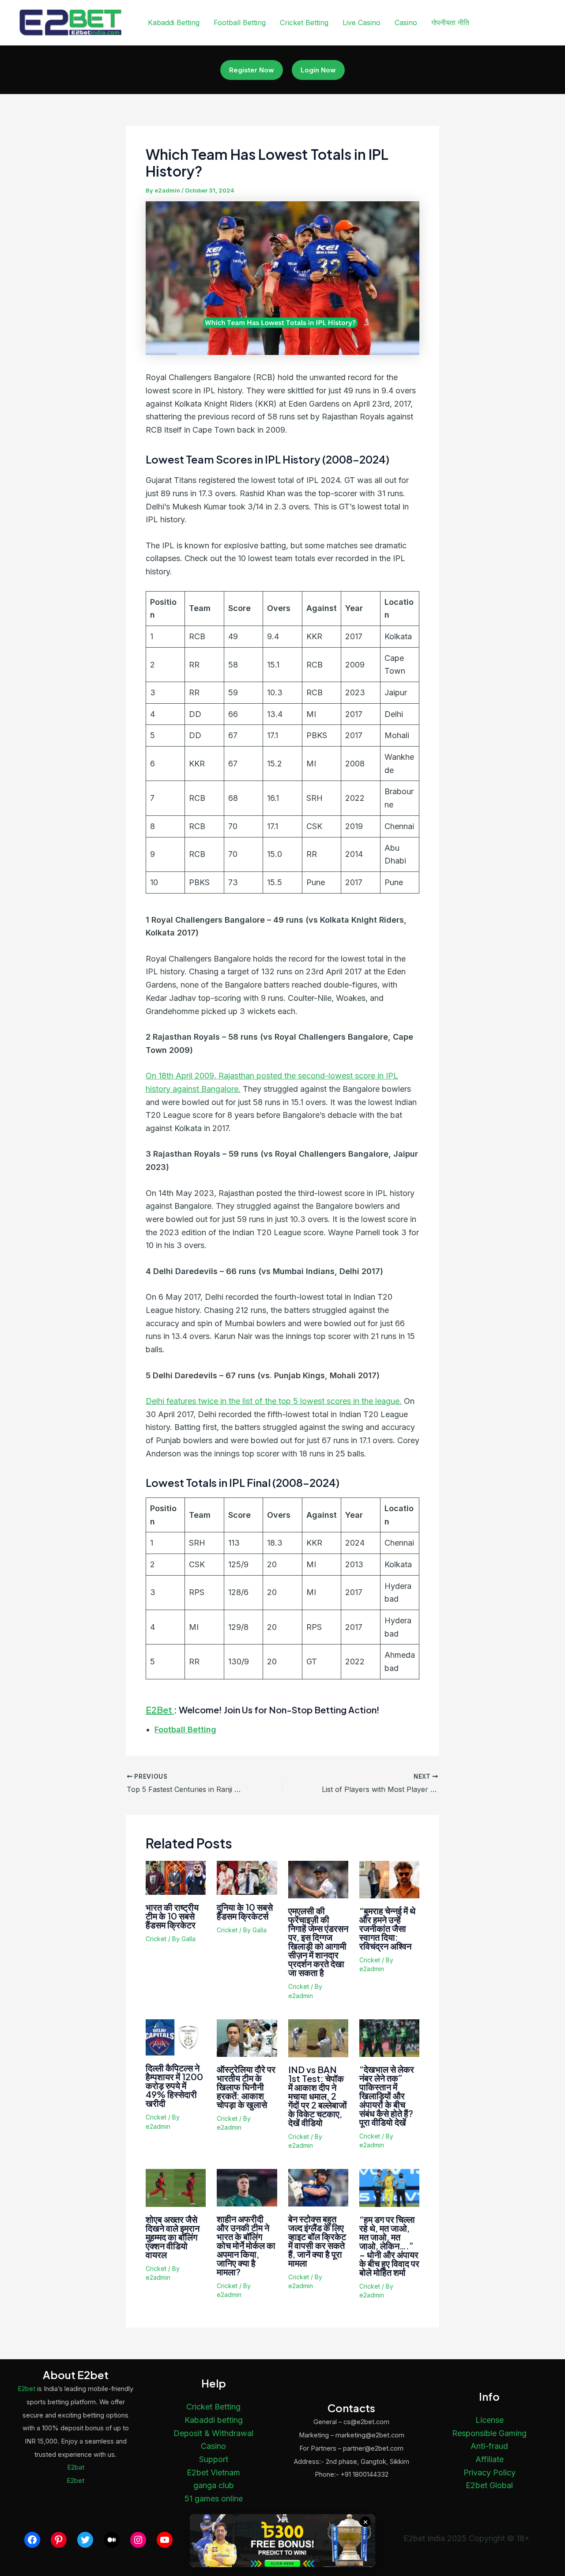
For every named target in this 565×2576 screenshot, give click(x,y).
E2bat (76, 2467)
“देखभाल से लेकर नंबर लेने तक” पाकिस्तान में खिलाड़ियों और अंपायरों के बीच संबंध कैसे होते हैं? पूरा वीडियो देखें (387, 2095)
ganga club (214, 2485)
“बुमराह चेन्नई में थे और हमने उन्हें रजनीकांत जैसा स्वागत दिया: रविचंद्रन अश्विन (387, 1928)
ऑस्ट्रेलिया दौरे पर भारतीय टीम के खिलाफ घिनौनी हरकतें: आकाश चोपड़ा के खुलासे (246, 2087)
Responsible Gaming (489, 2433)
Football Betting (240, 23)
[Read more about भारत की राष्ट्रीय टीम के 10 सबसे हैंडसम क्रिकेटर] (176, 1877)
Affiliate (490, 2459)
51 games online (214, 2499)
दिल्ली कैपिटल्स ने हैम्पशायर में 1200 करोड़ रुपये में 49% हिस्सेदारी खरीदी (174, 2085)
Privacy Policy (490, 2472)
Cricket (156, 1939)
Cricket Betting (304, 23)
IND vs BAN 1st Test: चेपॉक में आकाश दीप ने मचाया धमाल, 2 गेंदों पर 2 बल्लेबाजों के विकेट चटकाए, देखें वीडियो (318, 2096)
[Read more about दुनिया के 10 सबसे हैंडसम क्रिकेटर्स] (247, 1877)
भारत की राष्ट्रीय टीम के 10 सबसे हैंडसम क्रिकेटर (172, 1916)
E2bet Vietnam (213, 2472)
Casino (406, 23)
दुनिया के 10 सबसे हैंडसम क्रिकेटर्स (245, 1911)
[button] (252, 70)
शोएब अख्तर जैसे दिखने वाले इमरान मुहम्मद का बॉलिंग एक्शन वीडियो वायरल (173, 2237)
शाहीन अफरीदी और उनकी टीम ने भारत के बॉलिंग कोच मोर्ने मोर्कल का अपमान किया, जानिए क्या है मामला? (246, 2245)
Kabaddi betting (214, 2420)
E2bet (26, 2389)
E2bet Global (489, 2485)
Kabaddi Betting (174, 23)
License (490, 2420)
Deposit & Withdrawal (213, 2433)
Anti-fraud (489, 2446)
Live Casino (362, 23)
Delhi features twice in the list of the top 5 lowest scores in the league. (274, 1401)
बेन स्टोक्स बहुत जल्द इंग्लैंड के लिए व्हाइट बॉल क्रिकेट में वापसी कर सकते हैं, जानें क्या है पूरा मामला (317, 2241)
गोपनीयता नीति (450, 23)
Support (214, 2459)
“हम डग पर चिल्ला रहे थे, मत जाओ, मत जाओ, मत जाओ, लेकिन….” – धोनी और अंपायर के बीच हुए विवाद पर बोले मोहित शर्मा (389, 2246)
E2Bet (160, 1710)
